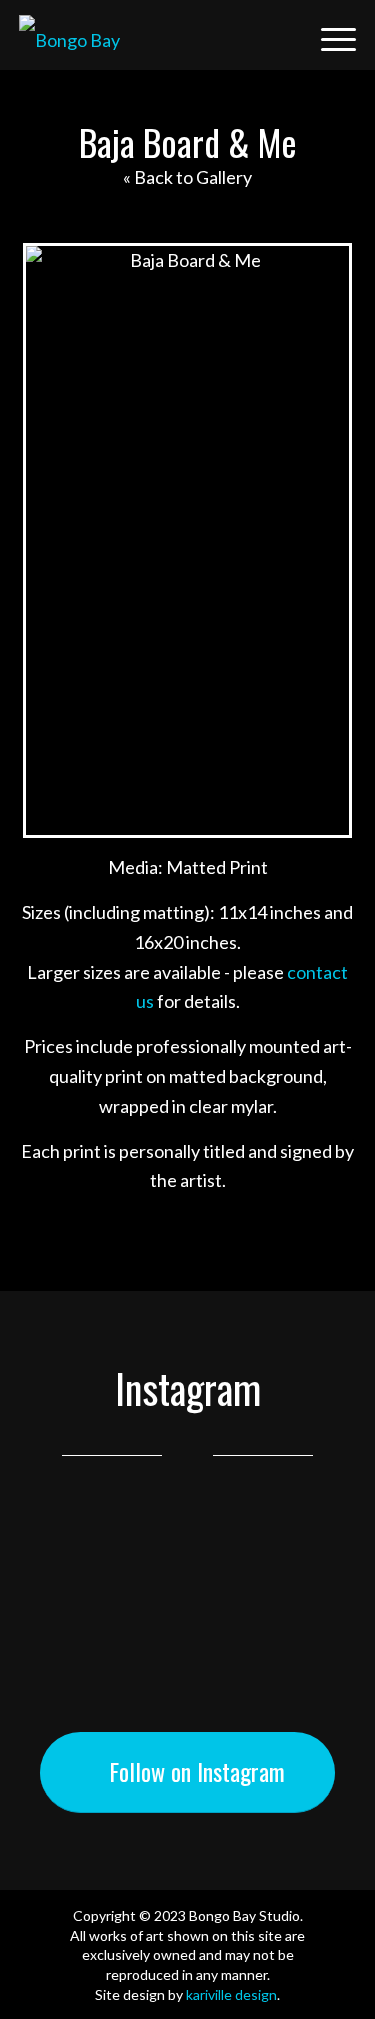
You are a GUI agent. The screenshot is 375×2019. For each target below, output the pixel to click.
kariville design (231, 1994)
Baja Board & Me (188, 141)
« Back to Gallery (187, 177)
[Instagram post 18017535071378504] (187, 1538)
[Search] (281, 35)
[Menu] (328, 35)
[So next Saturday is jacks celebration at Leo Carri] (187, 1602)
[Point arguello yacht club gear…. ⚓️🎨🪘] (187, 1570)
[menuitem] (281, 35)
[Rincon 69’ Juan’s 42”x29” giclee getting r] (187, 1634)
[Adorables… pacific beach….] (187, 1666)
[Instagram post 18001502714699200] (187, 1698)
